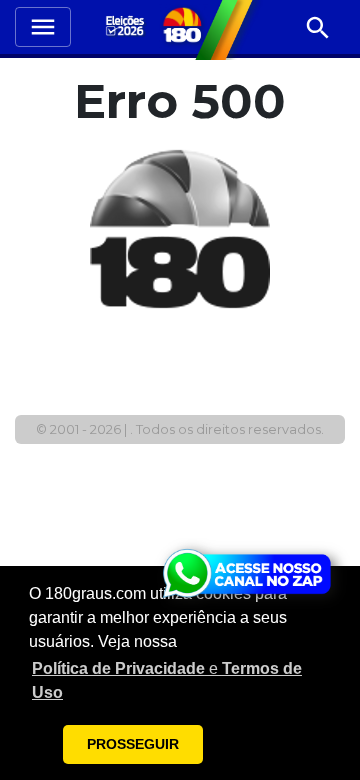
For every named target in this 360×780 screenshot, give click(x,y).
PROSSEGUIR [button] (133, 744)
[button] (180, 681)
